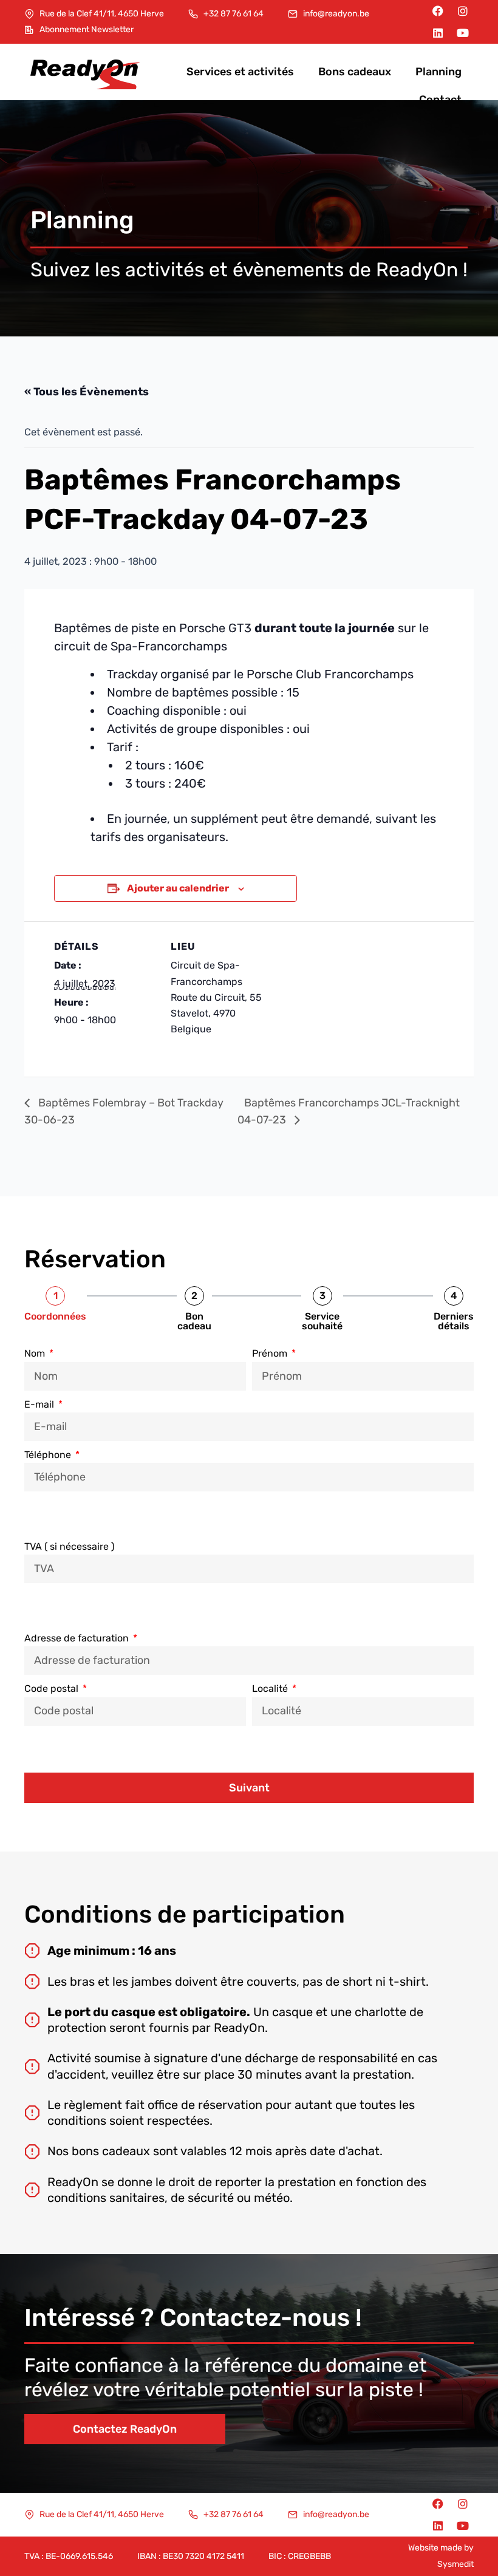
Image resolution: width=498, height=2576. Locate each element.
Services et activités (240, 72)
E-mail (40, 1404)
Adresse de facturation (78, 1638)
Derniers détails (454, 1321)
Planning (438, 72)
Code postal (53, 1688)
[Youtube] (463, 33)
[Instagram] (463, 11)
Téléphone (49, 1455)
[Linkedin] (438, 33)
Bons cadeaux (355, 72)
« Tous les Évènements (87, 392)
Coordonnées (55, 1317)
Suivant (249, 1788)
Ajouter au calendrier (178, 888)
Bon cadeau (194, 1321)
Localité (271, 1688)
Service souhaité (322, 1321)
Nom (36, 1353)
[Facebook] (438, 11)
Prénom (271, 1353)
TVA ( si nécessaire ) (69, 1546)
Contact (440, 100)
